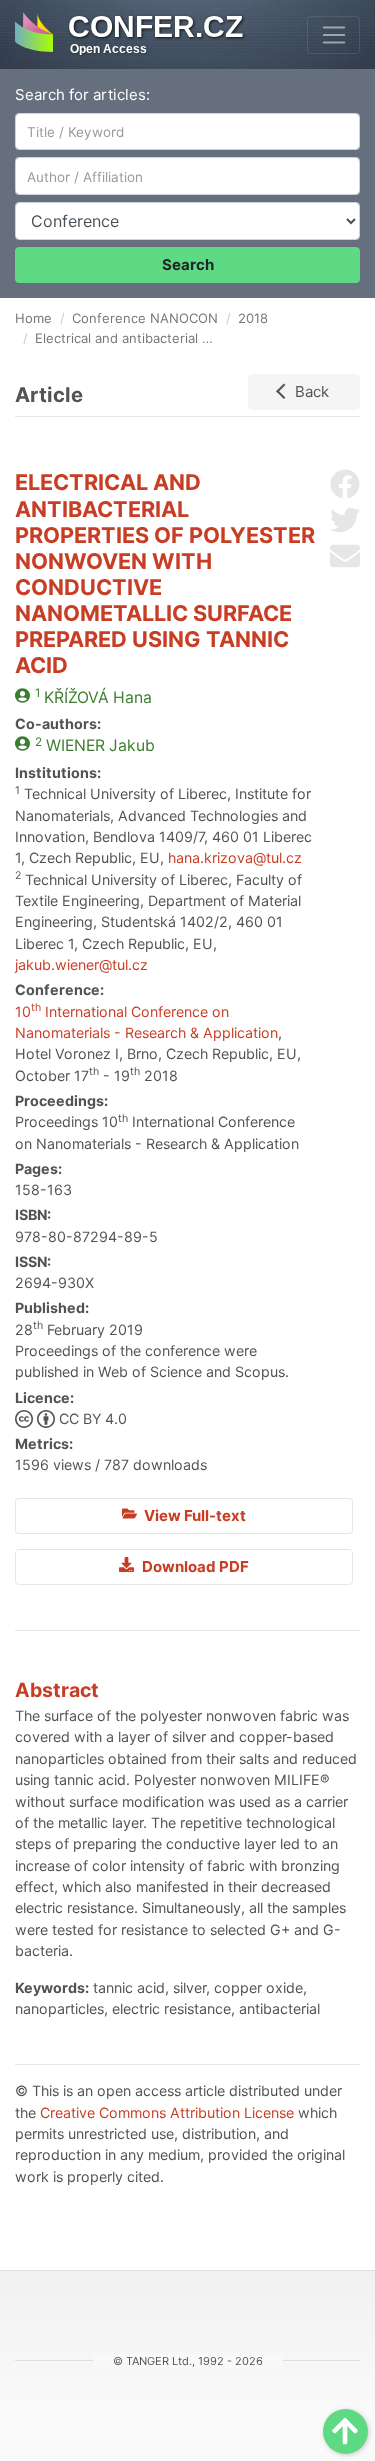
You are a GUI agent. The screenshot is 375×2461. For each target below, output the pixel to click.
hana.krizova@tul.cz (235, 857)
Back (312, 391)
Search (188, 264)
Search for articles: (82, 94)
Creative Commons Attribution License (167, 2112)
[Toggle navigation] (333, 35)
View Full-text (193, 1515)
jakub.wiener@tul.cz (81, 964)
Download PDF (194, 1566)
